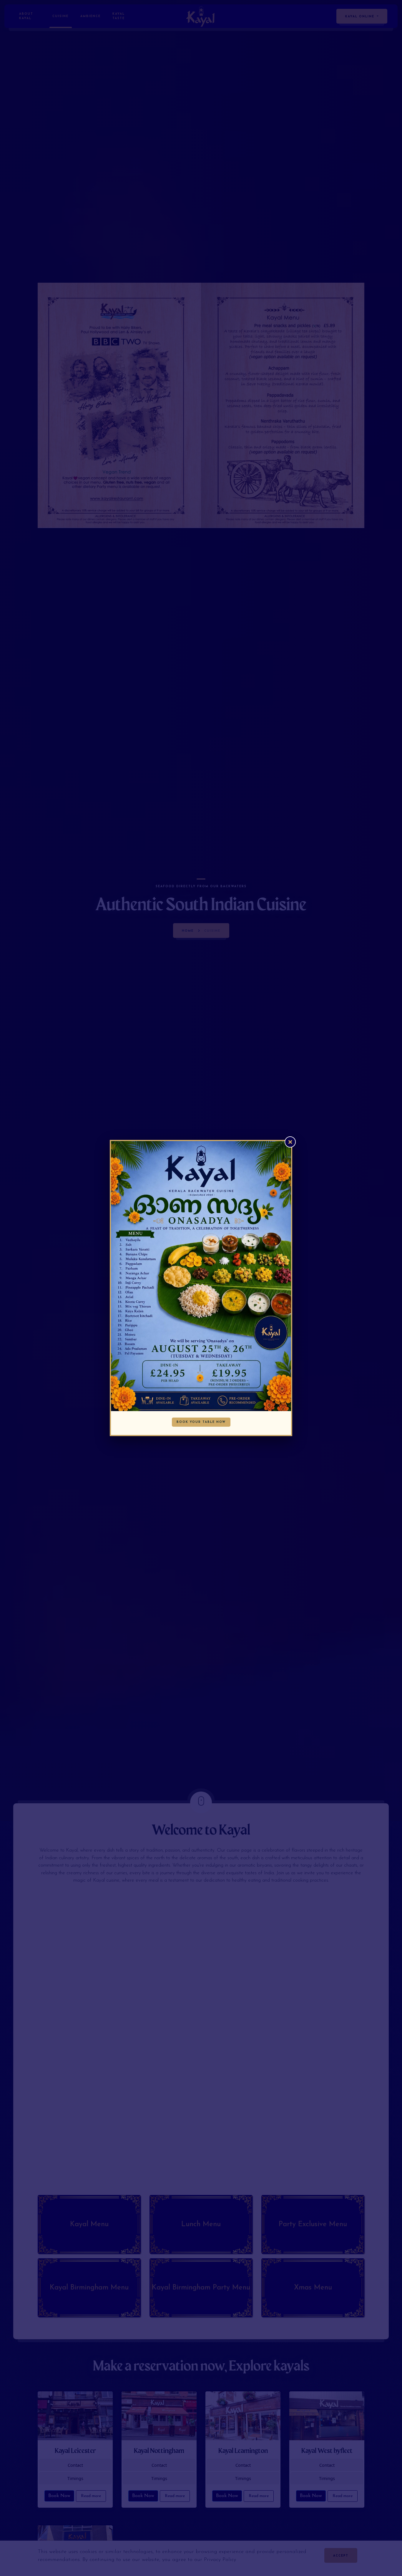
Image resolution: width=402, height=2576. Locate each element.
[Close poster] (290, 1142)
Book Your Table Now (201, 1422)
